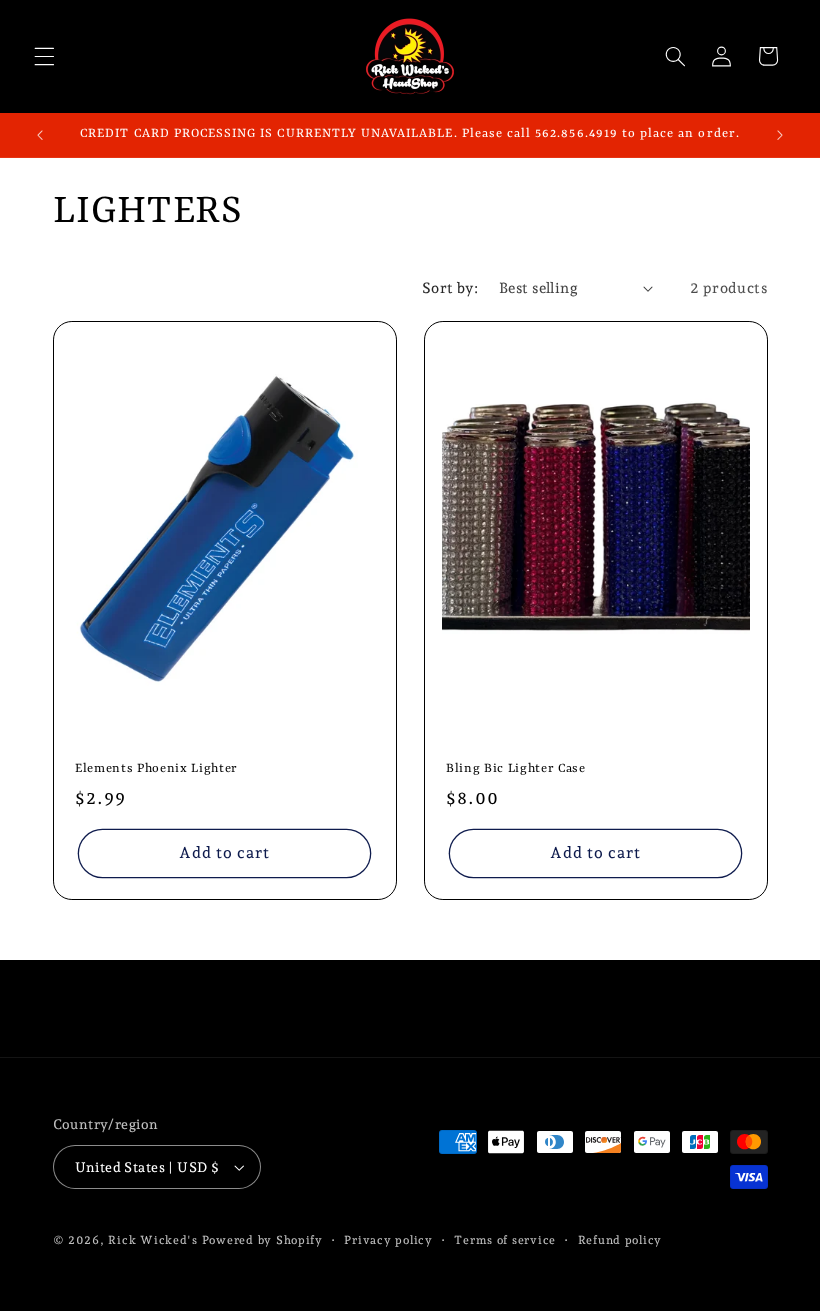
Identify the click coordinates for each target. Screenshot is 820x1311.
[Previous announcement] (40, 135)
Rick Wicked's (153, 1240)
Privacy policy (388, 1240)
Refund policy (620, 1240)
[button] (44, 56)
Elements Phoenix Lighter (156, 770)
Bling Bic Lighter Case (516, 770)
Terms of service (505, 1240)
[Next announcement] (780, 135)
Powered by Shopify (262, 1240)
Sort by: (450, 287)
